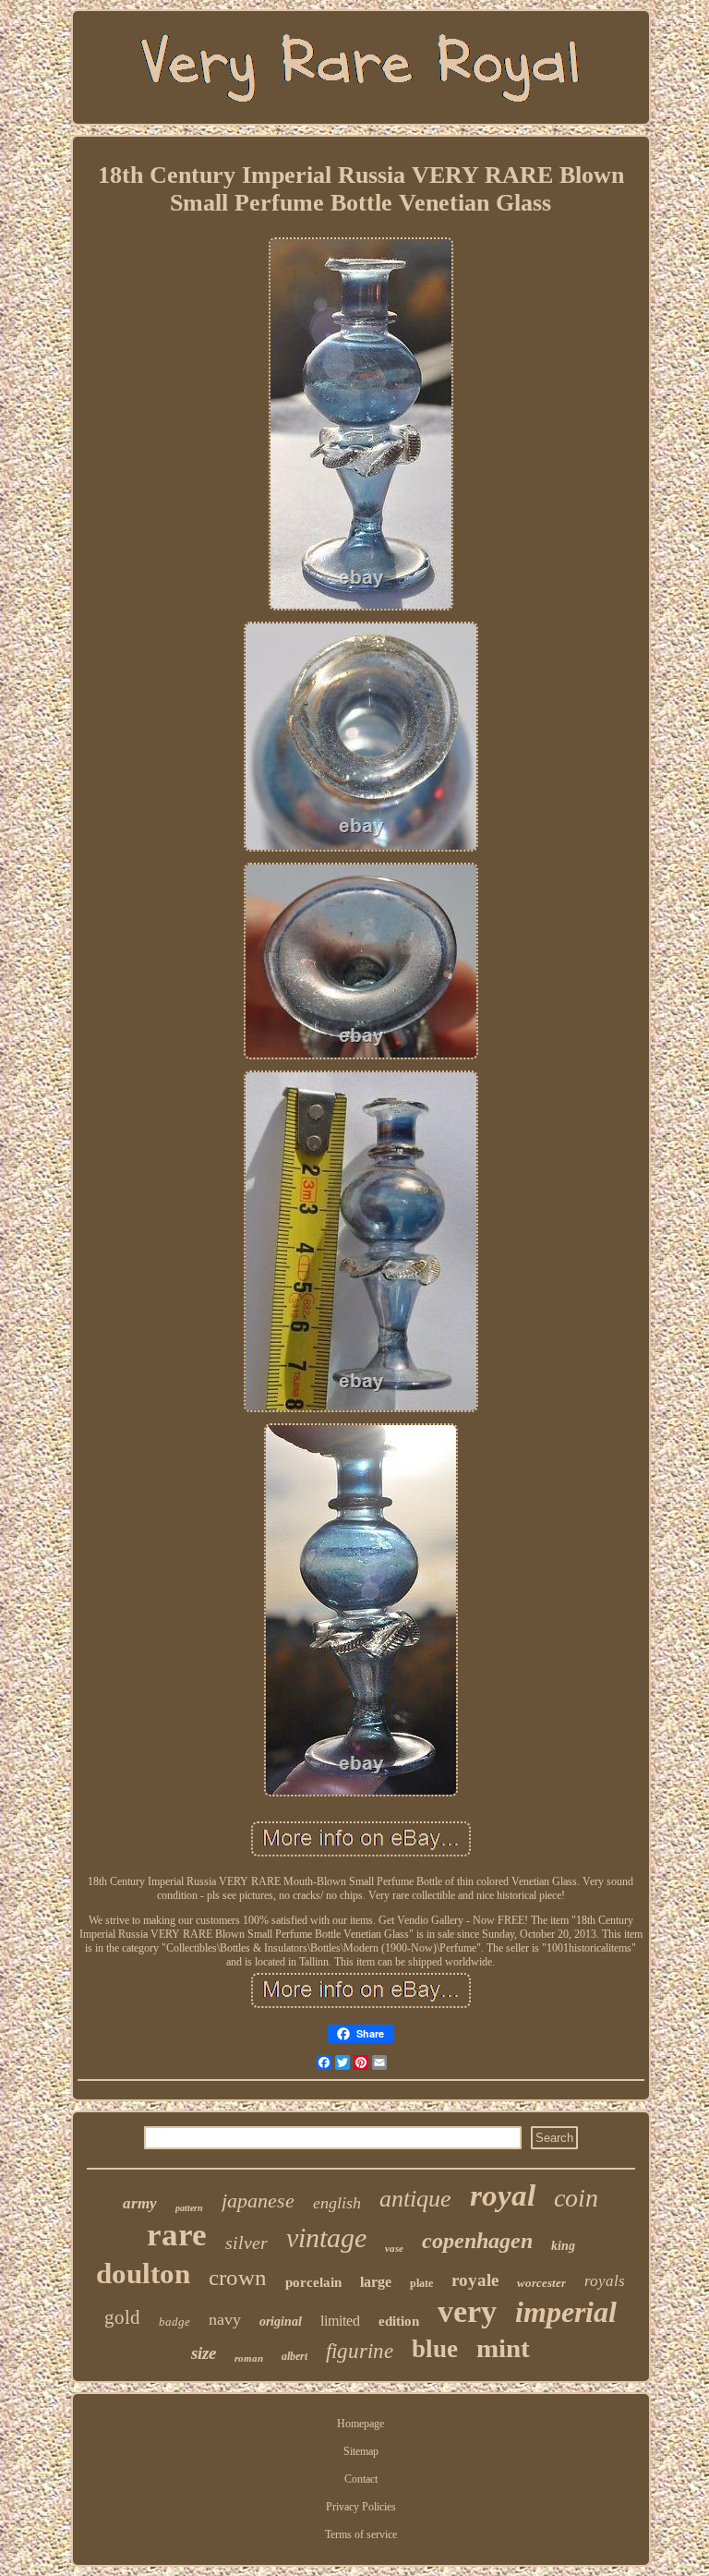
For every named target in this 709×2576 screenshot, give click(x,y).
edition (399, 2321)
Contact (361, 2479)
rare (177, 2235)
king (563, 2246)
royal (503, 2195)
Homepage (361, 2424)
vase (394, 2248)
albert (294, 2356)
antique (415, 2199)
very (467, 2311)
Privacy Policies (361, 2507)
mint (503, 2348)
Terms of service (361, 2534)
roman (249, 2358)
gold (122, 2317)
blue (435, 2349)
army (140, 2203)
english (337, 2203)
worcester (541, 2283)
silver (246, 2243)
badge (174, 2322)
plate (421, 2283)
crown (238, 2277)
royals (605, 2281)
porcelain (313, 2282)
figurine (360, 2351)
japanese (258, 2201)
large (376, 2282)
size (204, 2353)
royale (475, 2280)
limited (340, 2321)
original (281, 2322)
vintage (326, 2237)
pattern (189, 2208)
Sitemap (361, 2451)
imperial (566, 2312)
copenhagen (477, 2241)
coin (576, 2198)
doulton (143, 2274)
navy (225, 2319)
